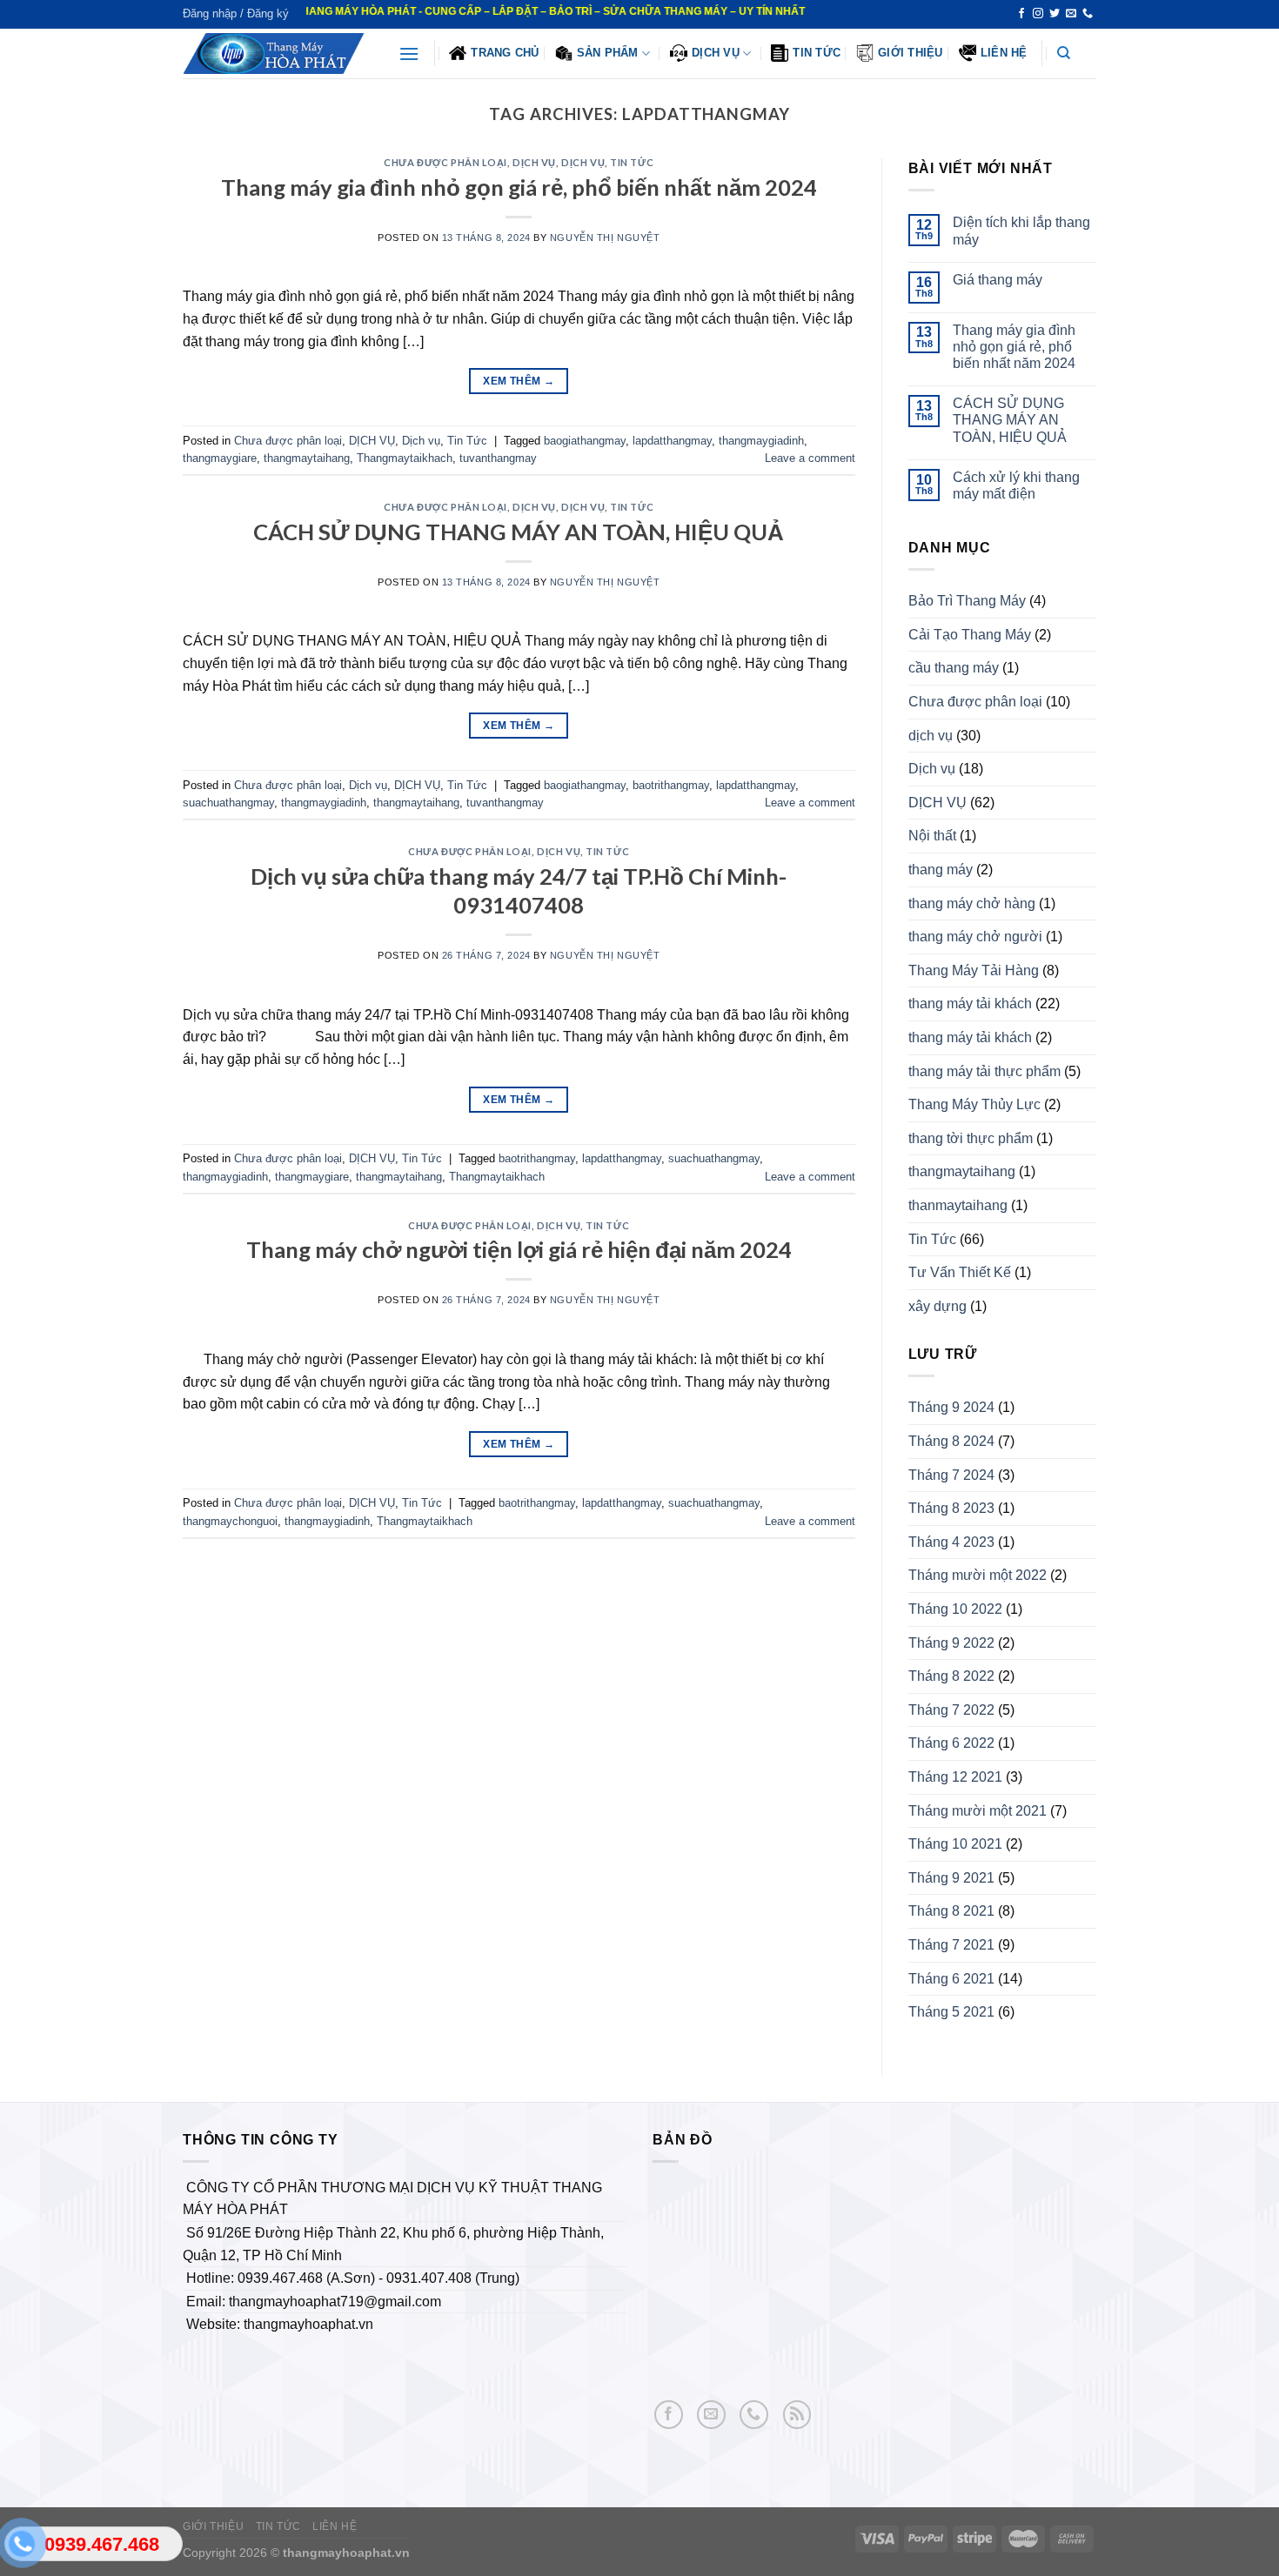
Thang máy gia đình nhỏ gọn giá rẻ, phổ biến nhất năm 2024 (519, 187)
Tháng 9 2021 (951, 1878)
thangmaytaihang (307, 458)
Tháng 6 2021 (951, 1979)
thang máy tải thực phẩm (984, 1071)
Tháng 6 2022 (951, 1743)
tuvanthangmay (498, 458)
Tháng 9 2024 (951, 1407)
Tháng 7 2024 (951, 1475)
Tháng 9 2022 (951, 1643)
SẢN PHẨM (608, 53)
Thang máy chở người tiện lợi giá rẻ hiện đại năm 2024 (519, 1249)
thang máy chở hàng (972, 903)
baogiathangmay (585, 441)
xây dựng (937, 1306)
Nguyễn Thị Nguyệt (605, 238)
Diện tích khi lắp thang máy (1021, 231)
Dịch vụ (583, 162)
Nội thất (932, 836)
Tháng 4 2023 (951, 1542)
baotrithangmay (671, 785)
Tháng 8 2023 (951, 1508)
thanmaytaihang (958, 1205)
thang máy (941, 870)
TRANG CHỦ (505, 53)
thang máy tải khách (970, 1004)
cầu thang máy (954, 668)
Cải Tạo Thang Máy (970, 635)
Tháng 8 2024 (951, 1441)
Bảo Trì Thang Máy (967, 601)
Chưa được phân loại (445, 162)
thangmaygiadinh (761, 441)
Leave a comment (810, 458)
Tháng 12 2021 (955, 1777)
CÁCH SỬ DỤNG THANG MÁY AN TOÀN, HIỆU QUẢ (519, 532)
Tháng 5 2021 (951, 2012)
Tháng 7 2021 (951, 1945)
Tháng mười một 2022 (978, 1575)
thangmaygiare (220, 458)
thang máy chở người (975, 937)
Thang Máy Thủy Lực (974, 1104)
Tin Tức (817, 53)
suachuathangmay (228, 803)
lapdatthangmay (672, 441)
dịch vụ (931, 736)
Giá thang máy (998, 280)
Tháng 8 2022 (951, 1676)
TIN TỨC (278, 2526)
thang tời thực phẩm (971, 1138)
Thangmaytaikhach (405, 458)
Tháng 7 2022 (951, 1710)
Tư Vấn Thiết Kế (960, 1272)
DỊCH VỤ (716, 53)
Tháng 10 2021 (955, 1844)
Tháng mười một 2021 (978, 1811)
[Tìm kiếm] (1064, 53)
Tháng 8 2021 (951, 1911)
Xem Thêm (519, 381)
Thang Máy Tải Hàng (974, 970)
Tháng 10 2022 (955, 1609)
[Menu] (409, 54)
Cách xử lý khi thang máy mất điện (1016, 485)
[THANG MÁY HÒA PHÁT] (278, 54)
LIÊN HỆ (1004, 53)
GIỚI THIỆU (911, 53)
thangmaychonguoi (230, 1521)
